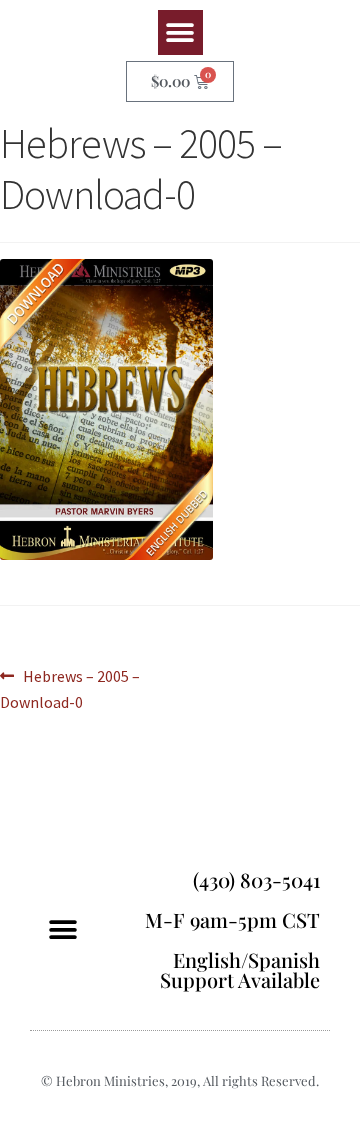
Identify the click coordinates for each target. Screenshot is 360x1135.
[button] (180, 32)
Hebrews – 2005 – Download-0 (70, 688)
